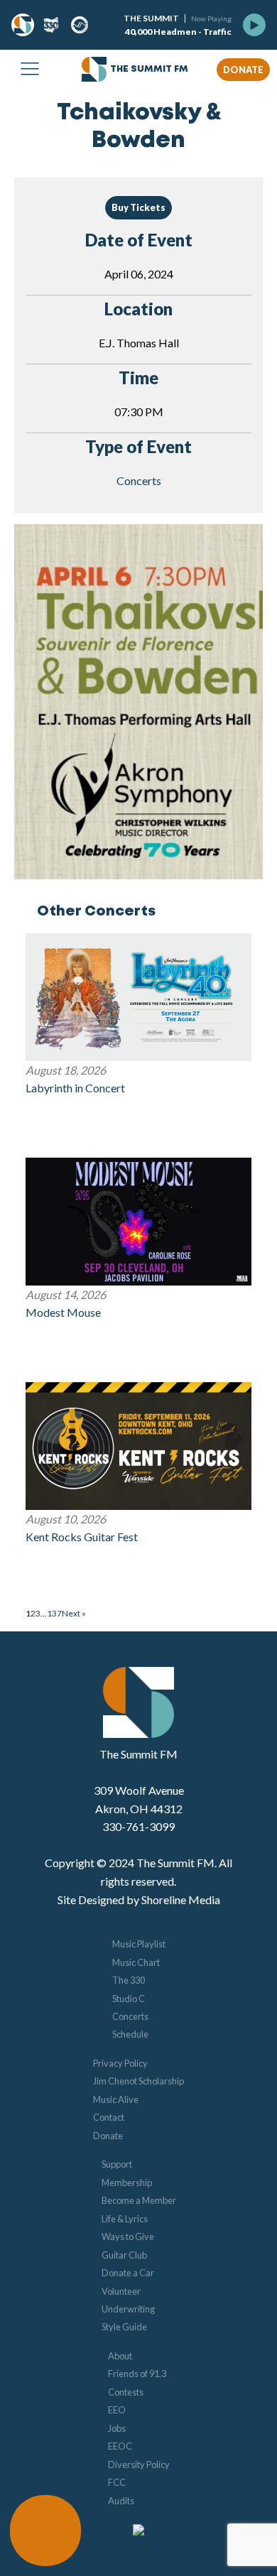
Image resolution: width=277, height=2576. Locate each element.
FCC (117, 2482)
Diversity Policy (139, 2464)
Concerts (139, 480)
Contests (126, 2392)
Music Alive (116, 2099)
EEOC (120, 2446)
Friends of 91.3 (137, 2374)
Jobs (117, 2428)
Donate (108, 2136)
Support (117, 2164)
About (120, 2356)
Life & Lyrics (125, 2219)
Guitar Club (124, 2255)
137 (54, 1613)
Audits (121, 2501)
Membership (127, 2183)
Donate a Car (128, 2273)
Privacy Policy (120, 2063)
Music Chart (136, 1962)
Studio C (129, 1999)
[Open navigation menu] (30, 70)
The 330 (129, 1980)
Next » (74, 1613)
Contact (109, 2117)
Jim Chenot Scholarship (138, 2081)
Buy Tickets (138, 207)
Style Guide (124, 2327)
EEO (117, 2410)
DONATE (243, 70)
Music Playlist (139, 1944)
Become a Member (139, 2200)
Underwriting (128, 2309)
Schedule (130, 2034)
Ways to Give (128, 2237)
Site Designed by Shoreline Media (139, 1900)
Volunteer (121, 2291)
